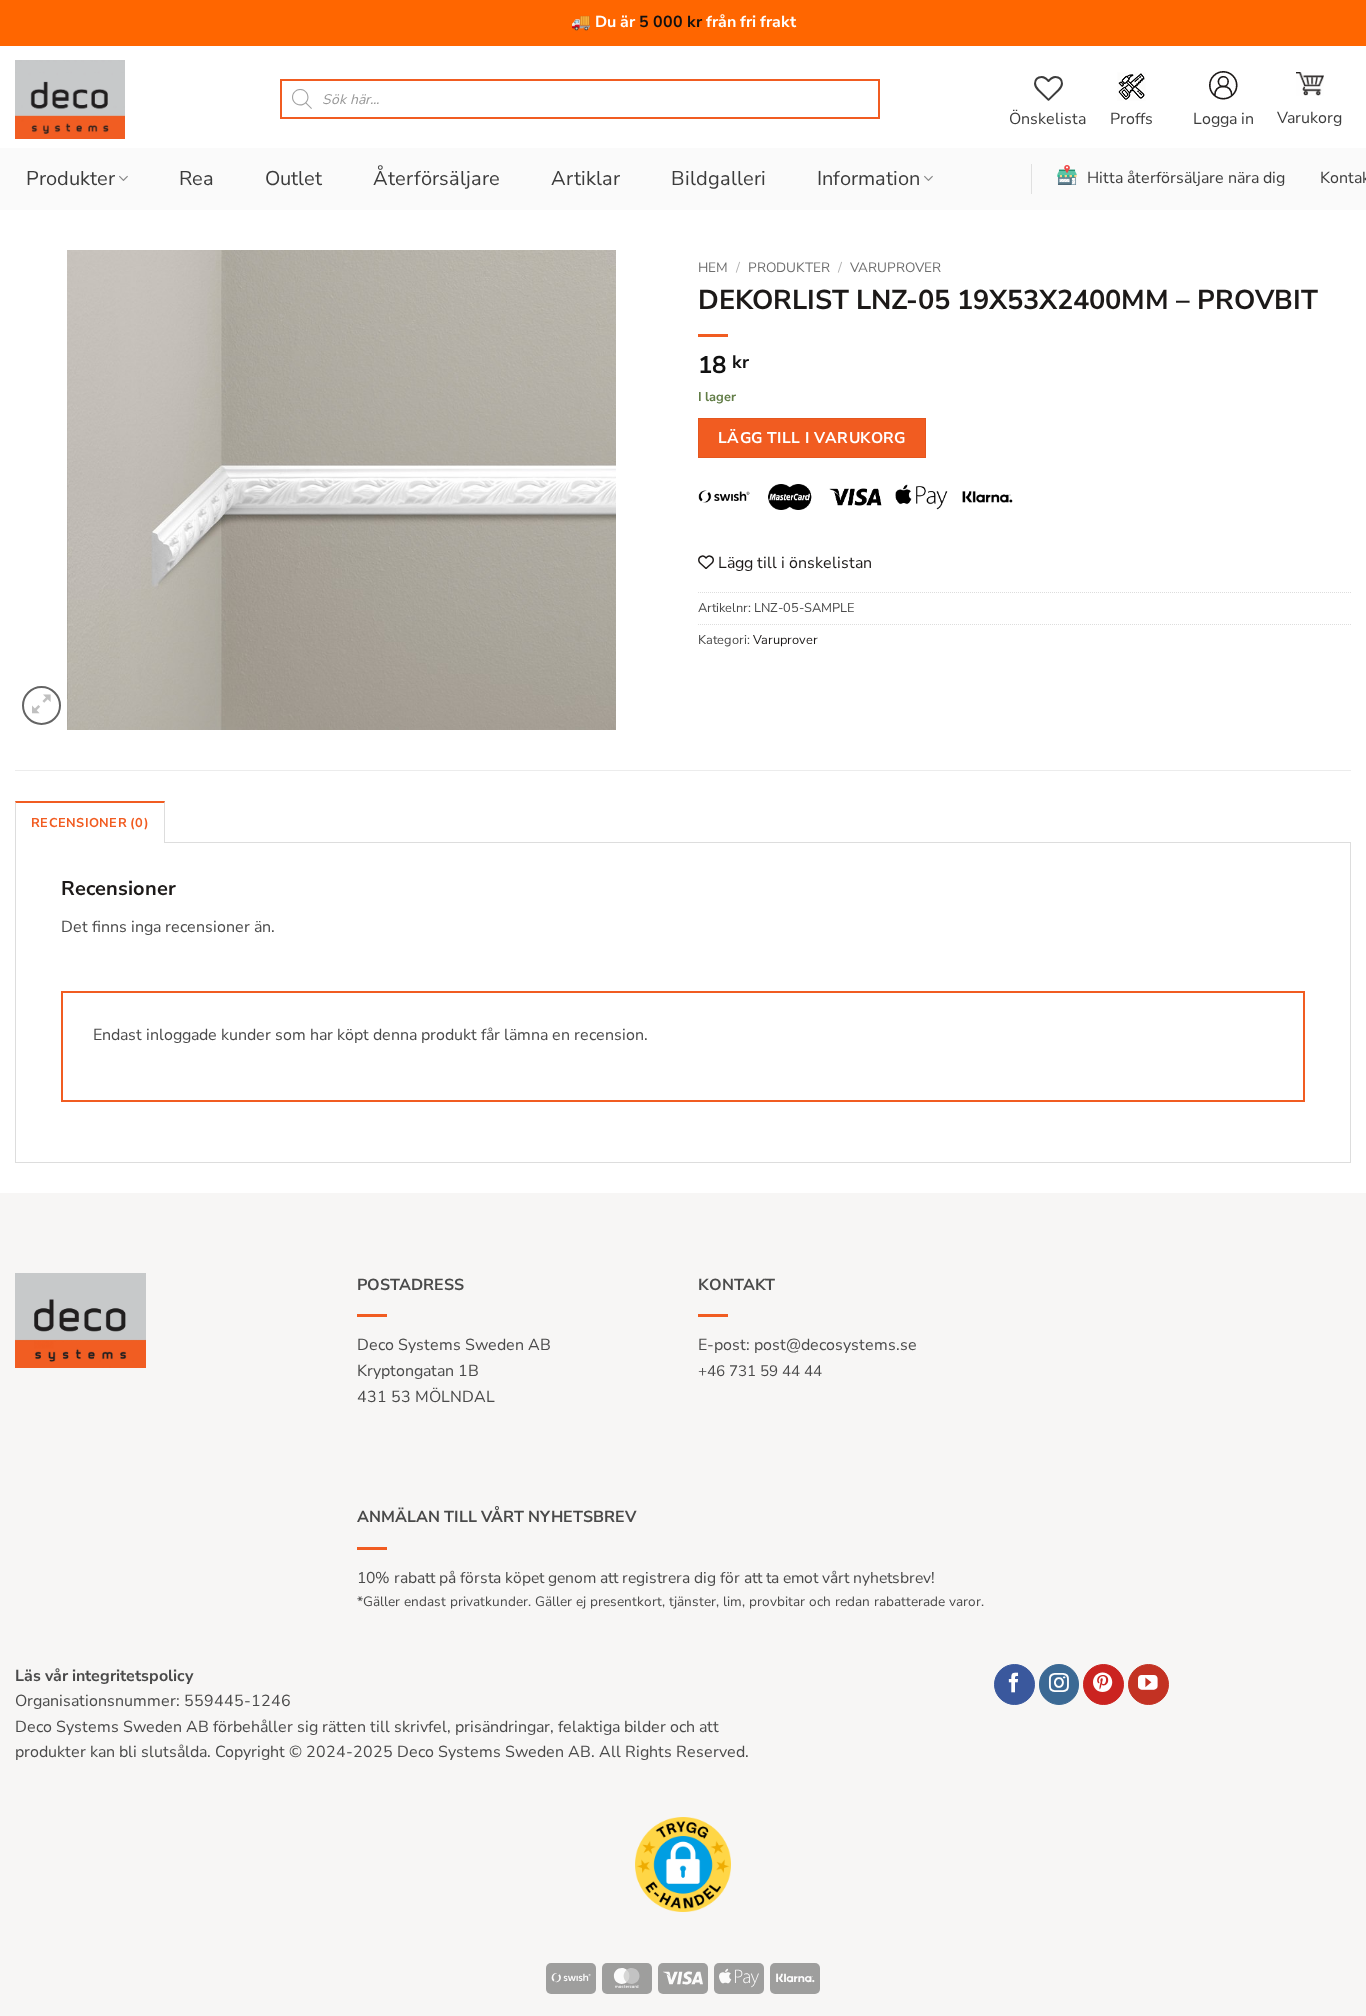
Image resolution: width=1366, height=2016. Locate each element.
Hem (713, 267)
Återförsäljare (436, 178)
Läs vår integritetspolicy (104, 1676)
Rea (196, 178)
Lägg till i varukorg (812, 437)
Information (868, 178)
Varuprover (895, 267)
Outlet (293, 178)
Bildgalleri (718, 178)
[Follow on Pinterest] (1103, 1684)
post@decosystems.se (835, 1345)
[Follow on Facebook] (1014, 1684)
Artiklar (585, 178)
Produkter (70, 178)
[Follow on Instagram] (1059, 1684)
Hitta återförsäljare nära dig (1186, 178)
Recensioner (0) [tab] (90, 823)
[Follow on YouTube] (1148, 1684)
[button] (1309, 99)
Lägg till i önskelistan (793, 563)
